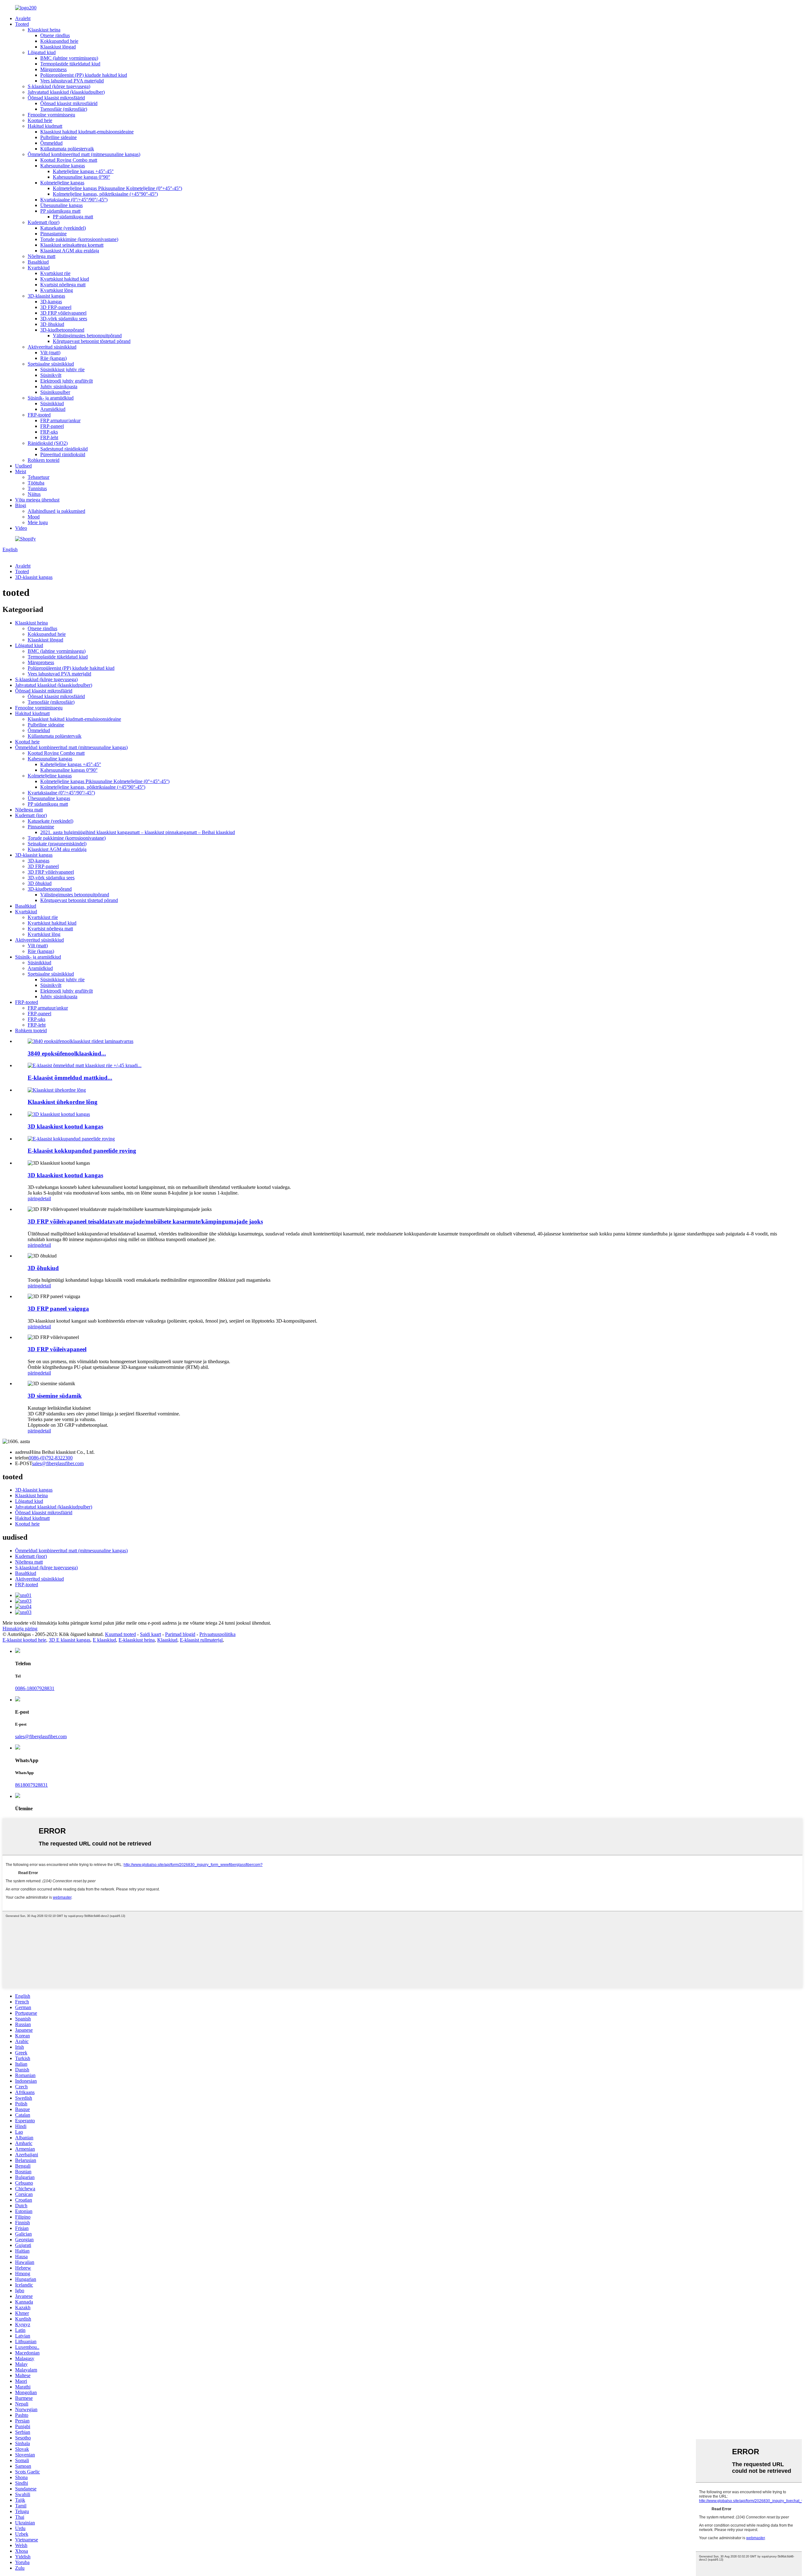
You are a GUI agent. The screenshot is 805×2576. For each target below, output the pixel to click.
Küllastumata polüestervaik (67, 149)
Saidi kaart (150, 1634)
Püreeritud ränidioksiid (63, 454)
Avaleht (23, 18)
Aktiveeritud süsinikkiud (52, 347)
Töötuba (36, 483)
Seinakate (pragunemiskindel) (57, 844)
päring (34, 1198)
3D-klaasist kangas (46, 296)
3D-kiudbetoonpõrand (62, 330)
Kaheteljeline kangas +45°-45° (83, 171)
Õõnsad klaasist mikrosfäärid (56, 98)
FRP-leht (49, 437)
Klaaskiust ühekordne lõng (63, 1102)
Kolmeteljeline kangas (62, 183)
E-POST (24, 1463)
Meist (21, 471)
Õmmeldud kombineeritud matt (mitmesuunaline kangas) (84, 154)
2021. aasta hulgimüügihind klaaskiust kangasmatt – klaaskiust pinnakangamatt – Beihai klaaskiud (138, 832)
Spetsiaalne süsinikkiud (51, 364)
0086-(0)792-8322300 (51, 1458)
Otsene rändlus (55, 35)
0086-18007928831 (35, 1688)
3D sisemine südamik (55, 1396)
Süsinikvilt (51, 375)
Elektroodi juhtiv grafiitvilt (67, 381)
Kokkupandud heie (59, 41)
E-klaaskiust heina (137, 1640)
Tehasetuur (39, 477)
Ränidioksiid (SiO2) (48, 443)
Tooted (22, 24)
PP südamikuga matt (60, 211)
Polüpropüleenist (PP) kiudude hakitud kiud (84, 75)
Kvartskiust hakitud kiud (65, 279)
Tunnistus (37, 488)
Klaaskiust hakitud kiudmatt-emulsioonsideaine (87, 132)
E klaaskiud (104, 1640)
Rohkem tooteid (44, 460)
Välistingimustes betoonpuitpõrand (87, 336)
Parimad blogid (180, 1634)
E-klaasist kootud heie (24, 1640)
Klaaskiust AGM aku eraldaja (70, 251)
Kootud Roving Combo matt (69, 160)
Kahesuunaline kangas (63, 166)
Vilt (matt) (50, 353)
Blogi (21, 505)
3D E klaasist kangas (69, 1640)
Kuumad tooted (120, 1634)
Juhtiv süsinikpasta (59, 386)
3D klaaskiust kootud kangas (65, 1126)
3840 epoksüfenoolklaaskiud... (67, 1053)
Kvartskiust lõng (57, 290)
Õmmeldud (51, 143)
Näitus (34, 494)
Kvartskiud (39, 268)
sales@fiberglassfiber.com (58, 1463)
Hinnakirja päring (20, 1629)
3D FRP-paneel (56, 307)
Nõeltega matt (42, 256)
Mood (34, 517)
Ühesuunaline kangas (61, 205)
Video (21, 528)
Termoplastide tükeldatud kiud (70, 64)
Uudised (23, 466)
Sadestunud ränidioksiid (64, 449)
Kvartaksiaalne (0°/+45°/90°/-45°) (74, 200)
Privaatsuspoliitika (217, 1634)
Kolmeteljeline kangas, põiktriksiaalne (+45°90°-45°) (105, 194)
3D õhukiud (52, 324)
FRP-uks (49, 432)
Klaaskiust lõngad (58, 47)
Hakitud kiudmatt (45, 126)
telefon (22, 1458)
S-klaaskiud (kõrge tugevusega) (59, 86)
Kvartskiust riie (55, 273)
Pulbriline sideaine (58, 137)
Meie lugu (38, 522)
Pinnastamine (53, 234)
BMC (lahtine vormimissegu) (69, 58)
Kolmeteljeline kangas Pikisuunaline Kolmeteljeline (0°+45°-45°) (117, 188)
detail (46, 1198)
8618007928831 (31, 1785)
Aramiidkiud (53, 409)
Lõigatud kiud (42, 52)
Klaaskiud (167, 1640)
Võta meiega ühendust (37, 500)
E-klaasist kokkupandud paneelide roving (82, 1151)
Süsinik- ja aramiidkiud (51, 398)
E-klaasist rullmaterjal (201, 1640)
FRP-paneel (52, 426)
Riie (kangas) (53, 358)
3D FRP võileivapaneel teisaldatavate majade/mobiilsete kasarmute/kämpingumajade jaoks (145, 1221)
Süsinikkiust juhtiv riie (62, 370)
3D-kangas (51, 302)
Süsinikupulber (55, 392)
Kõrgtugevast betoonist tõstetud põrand (92, 341)
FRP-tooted (39, 415)
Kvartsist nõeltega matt (63, 285)
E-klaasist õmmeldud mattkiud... (70, 1078)
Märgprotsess (53, 69)
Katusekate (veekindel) (63, 228)
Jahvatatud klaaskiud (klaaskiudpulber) (66, 92)
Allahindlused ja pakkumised (56, 511)
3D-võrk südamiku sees (64, 319)
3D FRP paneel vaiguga (58, 1309)
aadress (22, 1452)
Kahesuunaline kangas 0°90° (81, 177)
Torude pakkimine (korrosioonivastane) (79, 239)
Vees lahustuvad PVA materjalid (72, 81)
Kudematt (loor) (44, 222)
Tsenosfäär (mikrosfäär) (64, 109)
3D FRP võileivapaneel (63, 313)
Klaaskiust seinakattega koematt (72, 245)
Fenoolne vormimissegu (51, 115)
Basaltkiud (38, 262)
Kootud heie (40, 120)
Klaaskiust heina (44, 30)
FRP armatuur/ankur (60, 420)
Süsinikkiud (52, 403)
